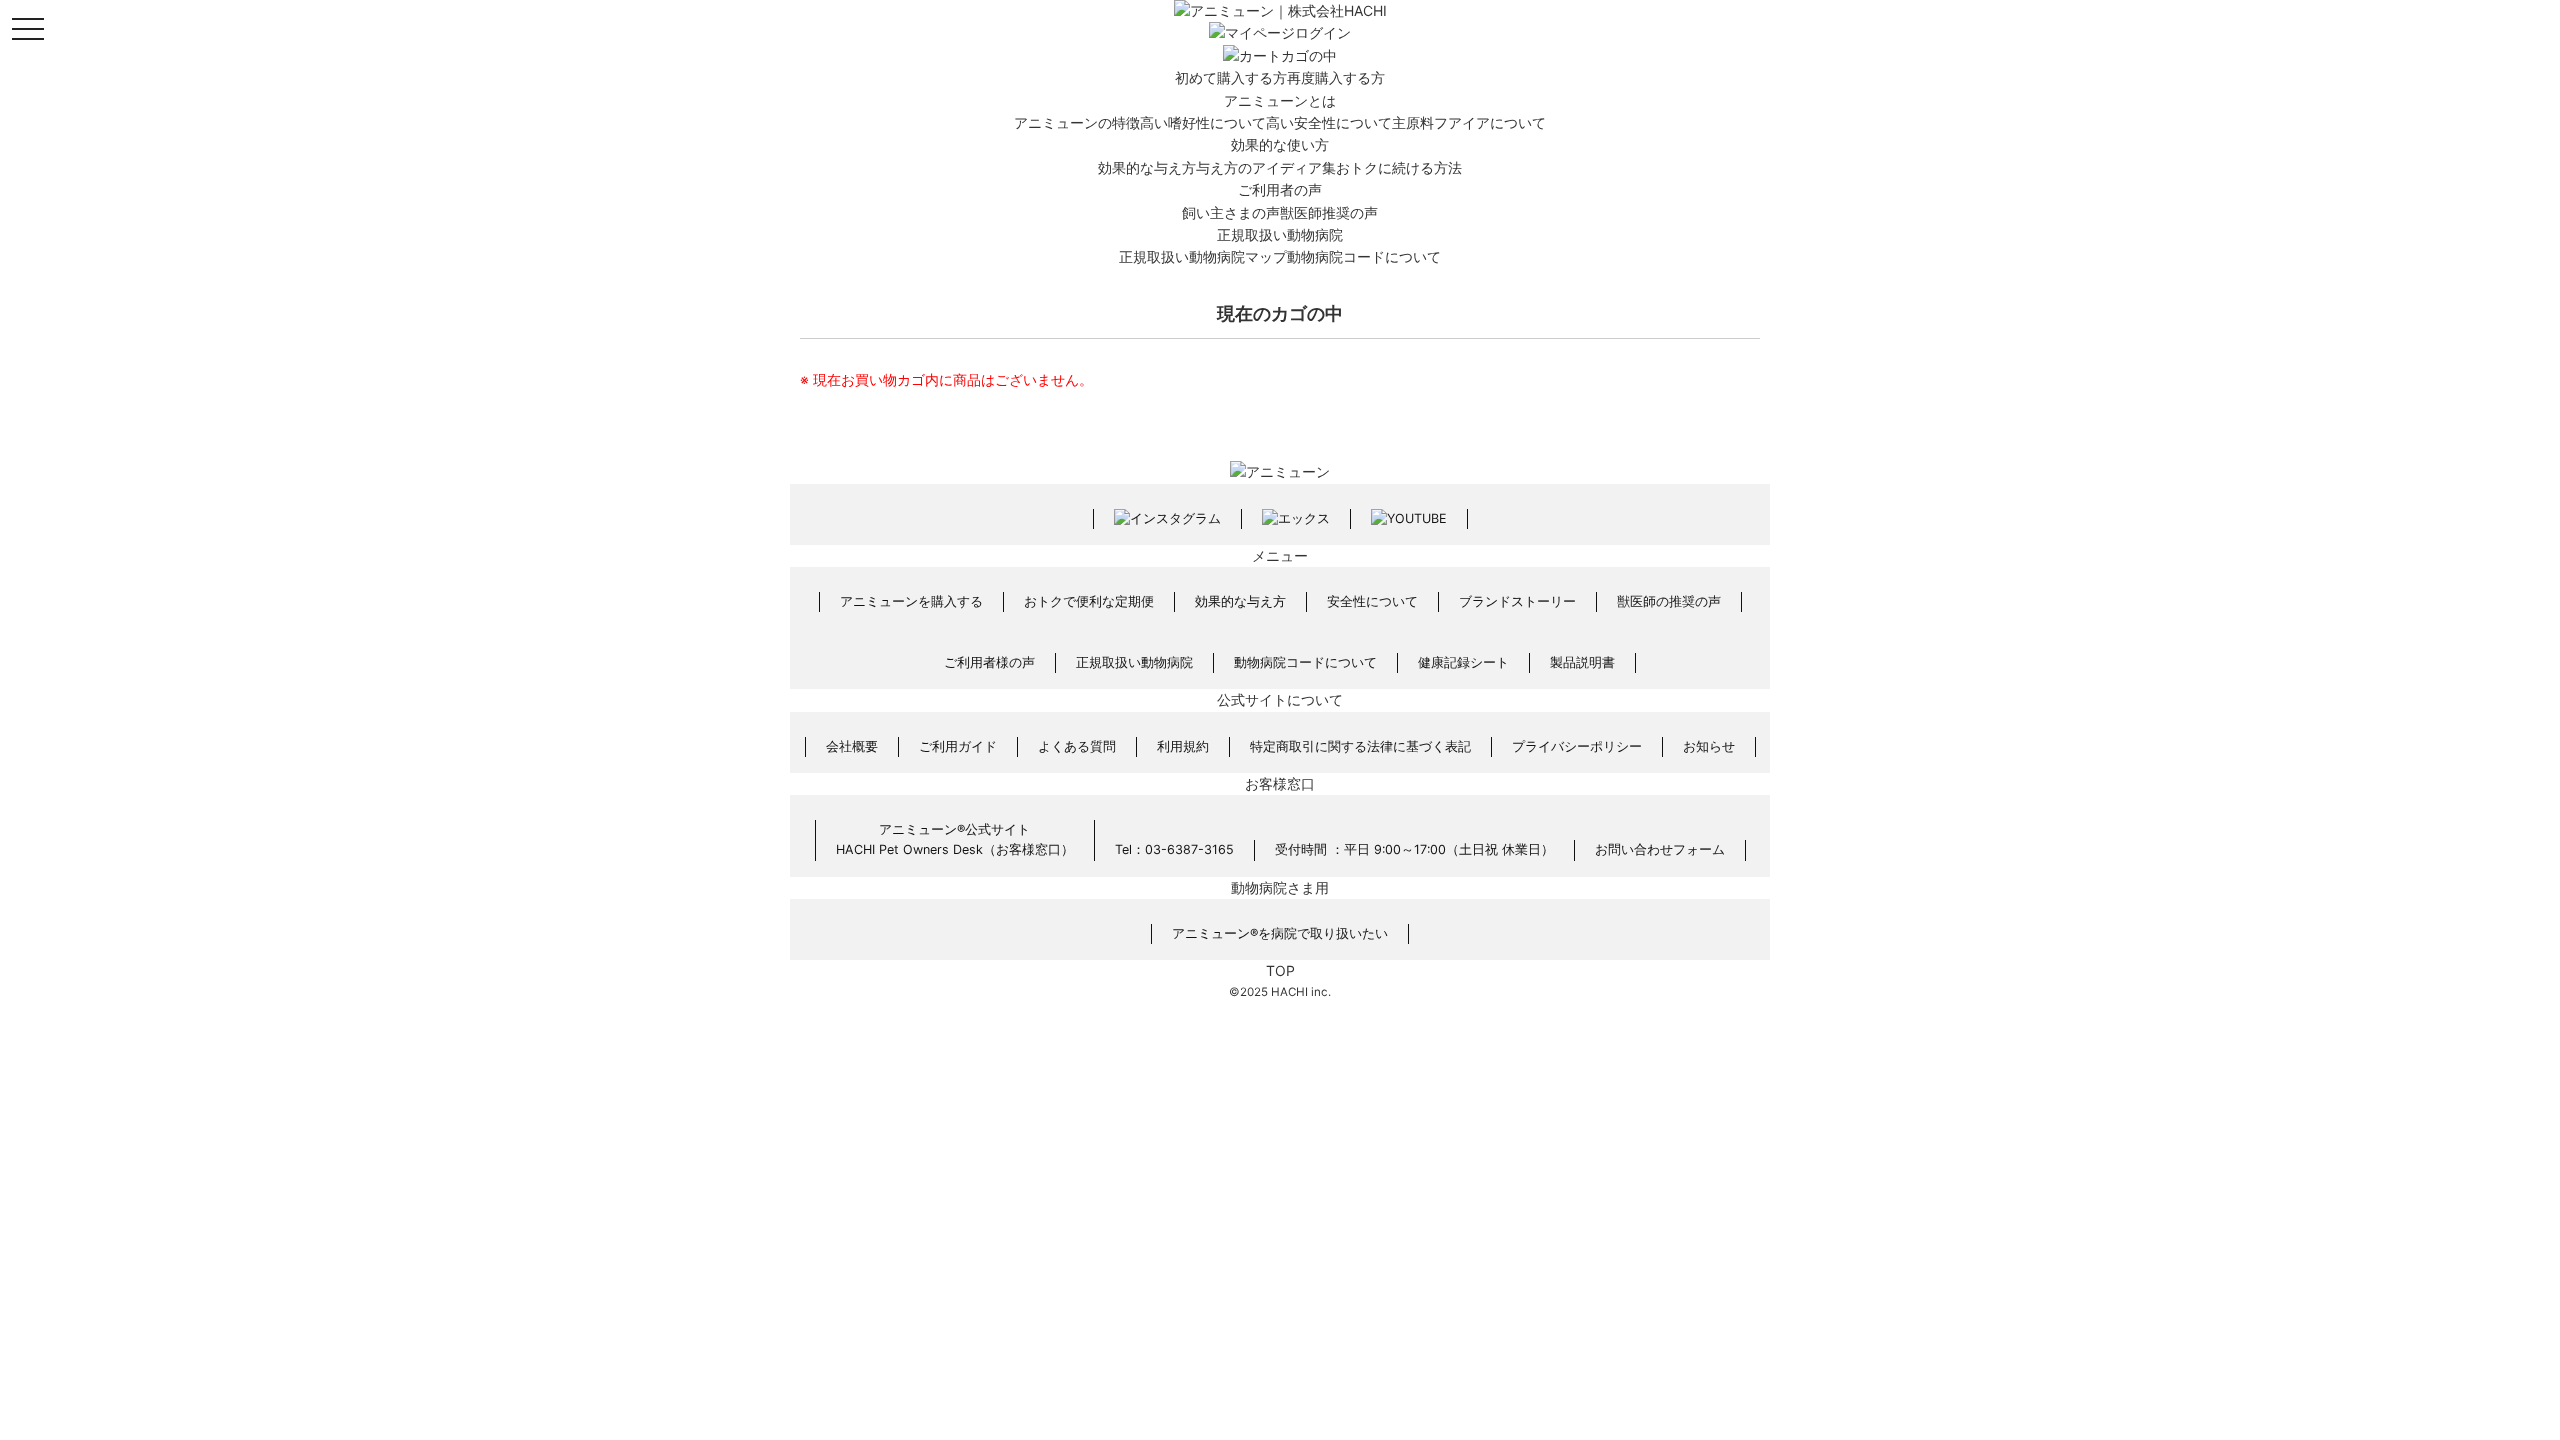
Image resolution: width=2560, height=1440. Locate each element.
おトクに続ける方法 (1399, 167)
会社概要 (852, 746)
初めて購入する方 (1231, 77)
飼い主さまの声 (1231, 212)
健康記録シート (1463, 662)
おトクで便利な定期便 (1089, 601)
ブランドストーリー (1517, 601)
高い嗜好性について (1203, 122)
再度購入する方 (1336, 77)
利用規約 (1183, 746)
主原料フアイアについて (1469, 122)
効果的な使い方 (1280, 144)
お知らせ (1709, 746)
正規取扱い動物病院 (1280, 234)
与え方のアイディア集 (1266, 167)
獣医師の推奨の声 (1669, 601)
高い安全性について (1329, 122)
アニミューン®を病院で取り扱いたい (1280, 933)
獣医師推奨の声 (1329, 212)
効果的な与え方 (1147, 167)
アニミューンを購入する (911, 601)
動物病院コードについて (1364, 256)
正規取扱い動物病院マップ (1203, 256)
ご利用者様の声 (989, 662)
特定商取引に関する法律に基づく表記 (1360, 746)
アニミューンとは (1280, 100)
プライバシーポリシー (1577, 746)
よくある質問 (1077, 746)
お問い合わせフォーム (1660, 849)
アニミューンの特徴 (1077, 122)
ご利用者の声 (1280, 189)
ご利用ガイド (958, 746)
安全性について (1372, 601)
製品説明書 (1582, 662)
